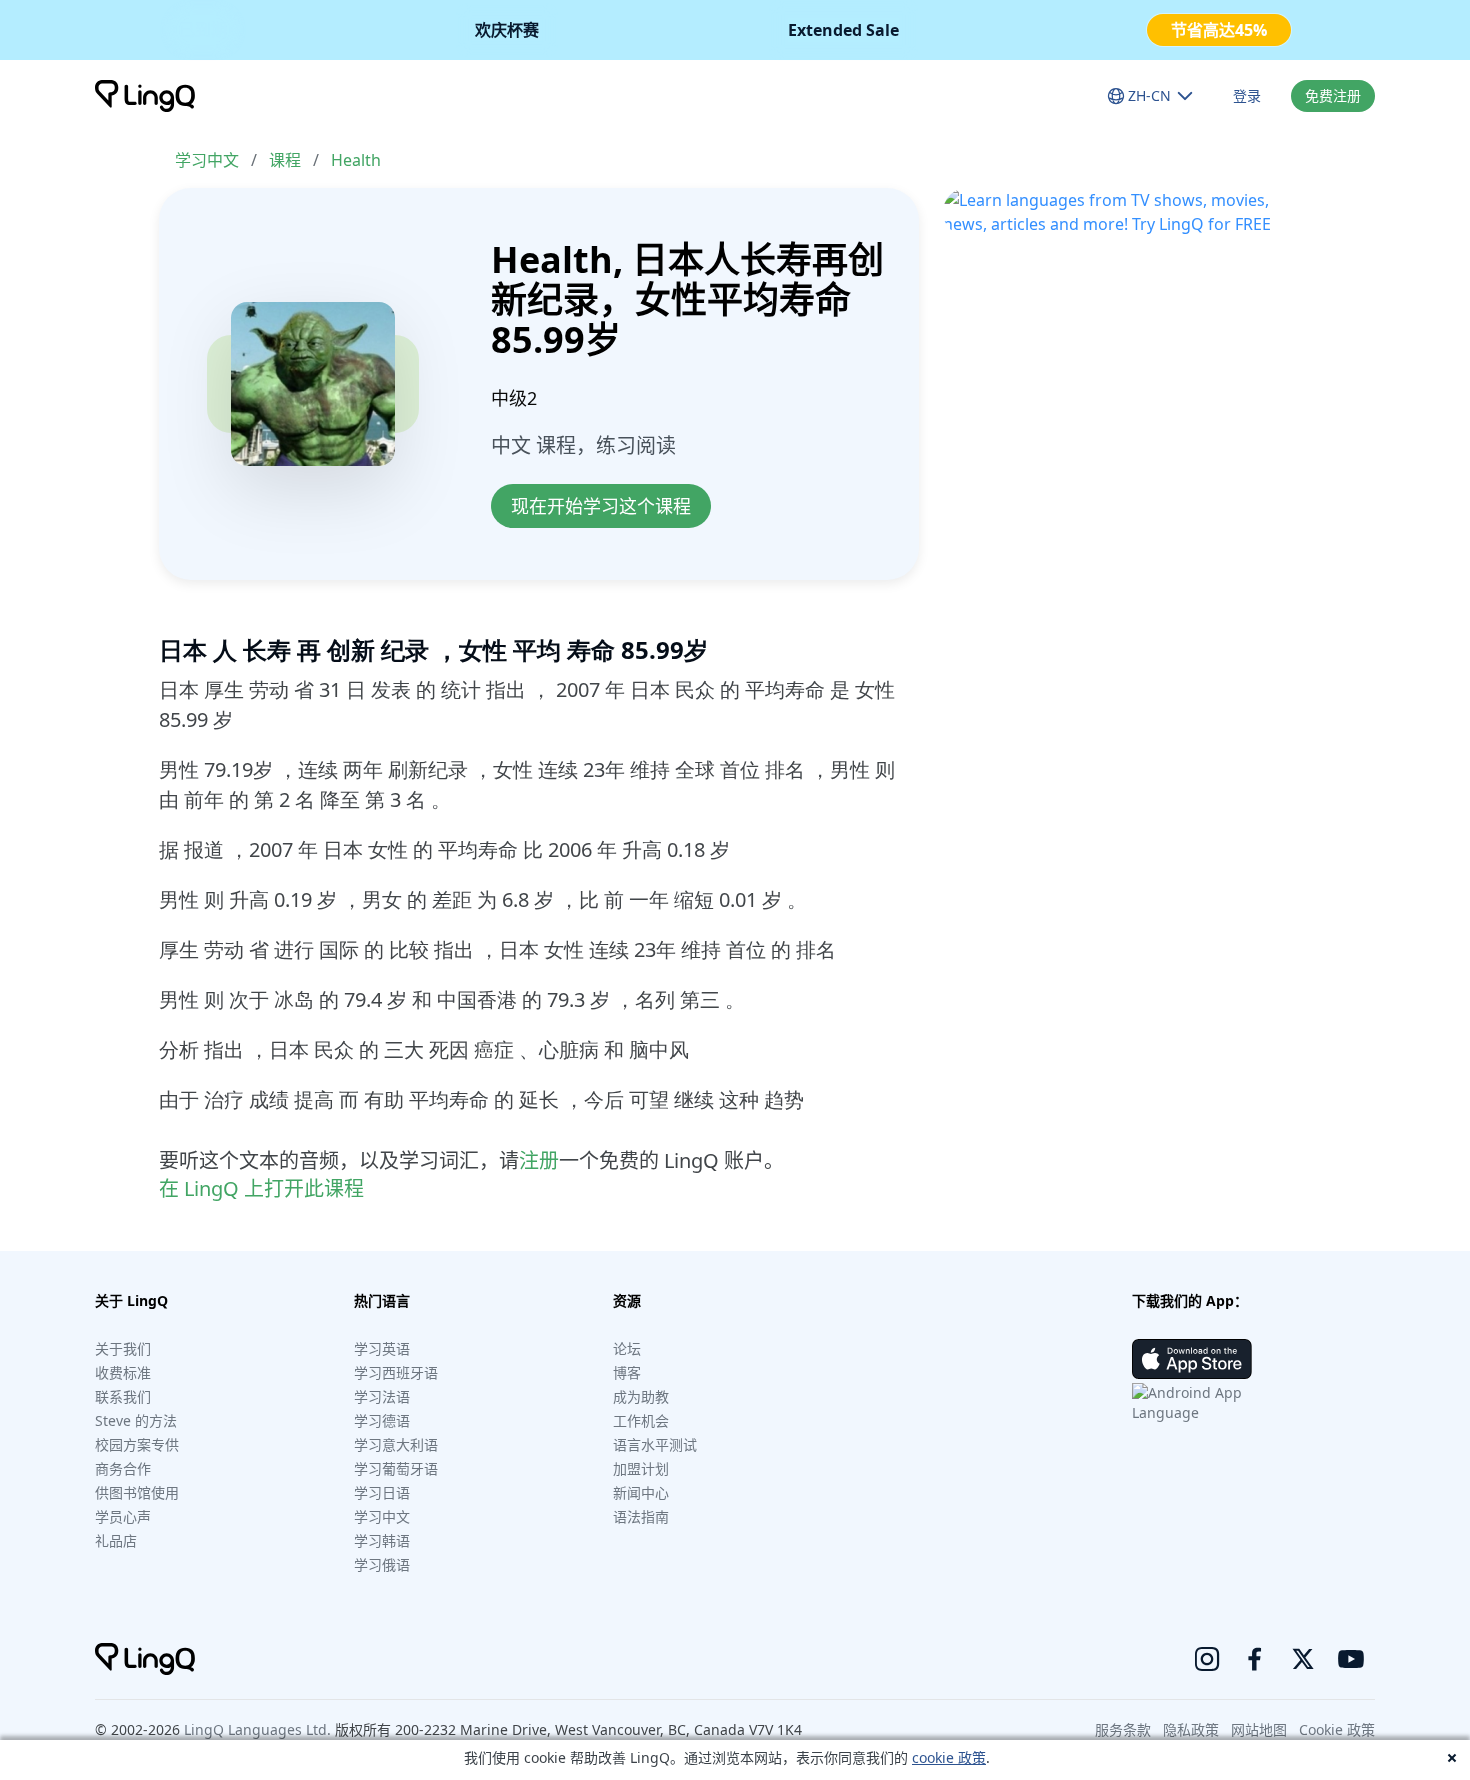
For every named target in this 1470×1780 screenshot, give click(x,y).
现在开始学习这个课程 (601, 506)
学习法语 (382, 1396)
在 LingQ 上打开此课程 (261, 1188)
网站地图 (1259, 1729)
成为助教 (641, 1396)
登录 (1247, 95)
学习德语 (382, 1420)
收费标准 (123, 1372)
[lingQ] (145, 96)
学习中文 (207, 160)
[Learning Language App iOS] (1192, 1359)
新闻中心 (641, 1492)
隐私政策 (1191, 1729)
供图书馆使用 (137, 1492)
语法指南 (641, 1516)
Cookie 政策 (1337, 1729)
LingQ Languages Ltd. (257, 1729)
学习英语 (382, 1348)
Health (356, 160)
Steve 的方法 (136, 1420)
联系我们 (123, 1396)
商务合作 (123, 1468)
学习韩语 (382, 1540)
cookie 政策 (949, 1757)
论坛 (627, 1348)
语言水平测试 (655, 1444)
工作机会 (641, 1420)
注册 (539, 1160)
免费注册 (1333, 95)
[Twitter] (1303, 1659)
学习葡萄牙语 (396, 1468)
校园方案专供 (137, 1444)
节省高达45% (1219, 30)
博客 (627, 1372)
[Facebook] (1255, 1659)
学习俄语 (382, 1564)
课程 (285, 160)
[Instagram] (1207, 1659)
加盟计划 (641, 1468)
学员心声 (123, 1516)
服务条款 (1123, 1729)
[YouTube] (1351, 1659)
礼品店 (116, 1540)
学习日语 (382, 1492)
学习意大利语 (396, 1444)
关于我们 (123, 1348)
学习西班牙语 (396, 1372)
